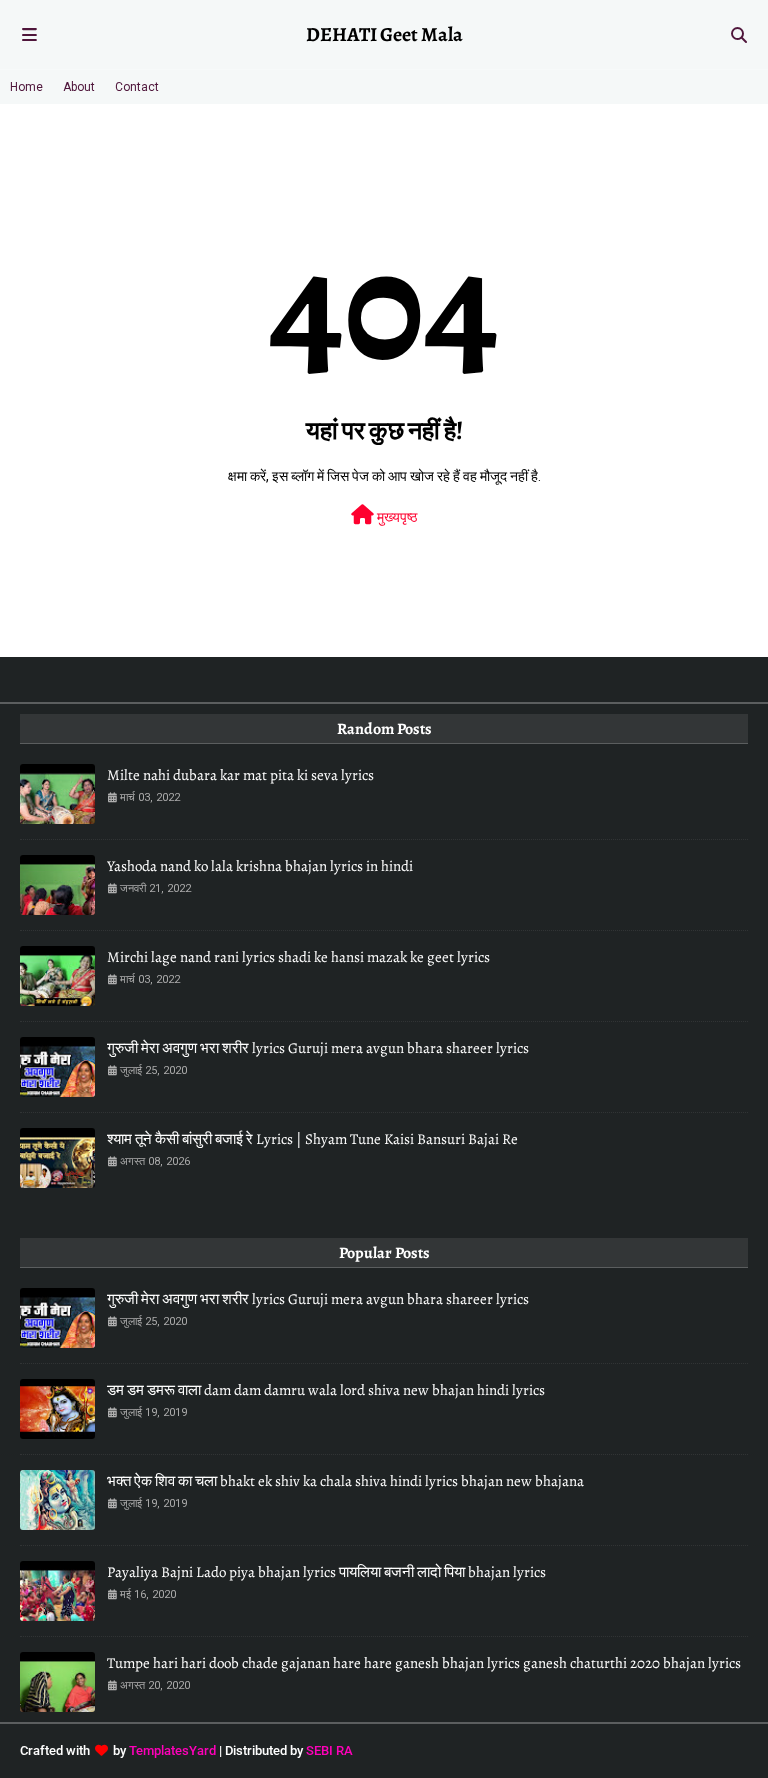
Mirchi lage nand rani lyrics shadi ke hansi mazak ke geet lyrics (298, 957)
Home (26, 87)
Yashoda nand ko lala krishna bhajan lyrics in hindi (260, 866)
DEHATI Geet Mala (384, 34)
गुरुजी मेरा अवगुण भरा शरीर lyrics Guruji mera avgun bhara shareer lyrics (318, 1048)
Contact (137, 87)
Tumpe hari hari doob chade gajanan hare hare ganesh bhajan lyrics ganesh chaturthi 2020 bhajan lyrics (424, 1663)
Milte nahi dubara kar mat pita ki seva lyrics (240, 775)
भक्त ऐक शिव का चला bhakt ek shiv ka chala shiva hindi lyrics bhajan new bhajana (345, 1481)
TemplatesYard (172, 1750)
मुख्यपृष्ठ (395, 517)
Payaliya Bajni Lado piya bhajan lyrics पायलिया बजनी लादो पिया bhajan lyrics (326, 1572)
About (79, 87)
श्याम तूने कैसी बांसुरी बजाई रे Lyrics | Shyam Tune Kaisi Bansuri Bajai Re (312, 1139)
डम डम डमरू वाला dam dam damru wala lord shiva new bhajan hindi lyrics (326, 1390)
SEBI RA (329, 1750)
